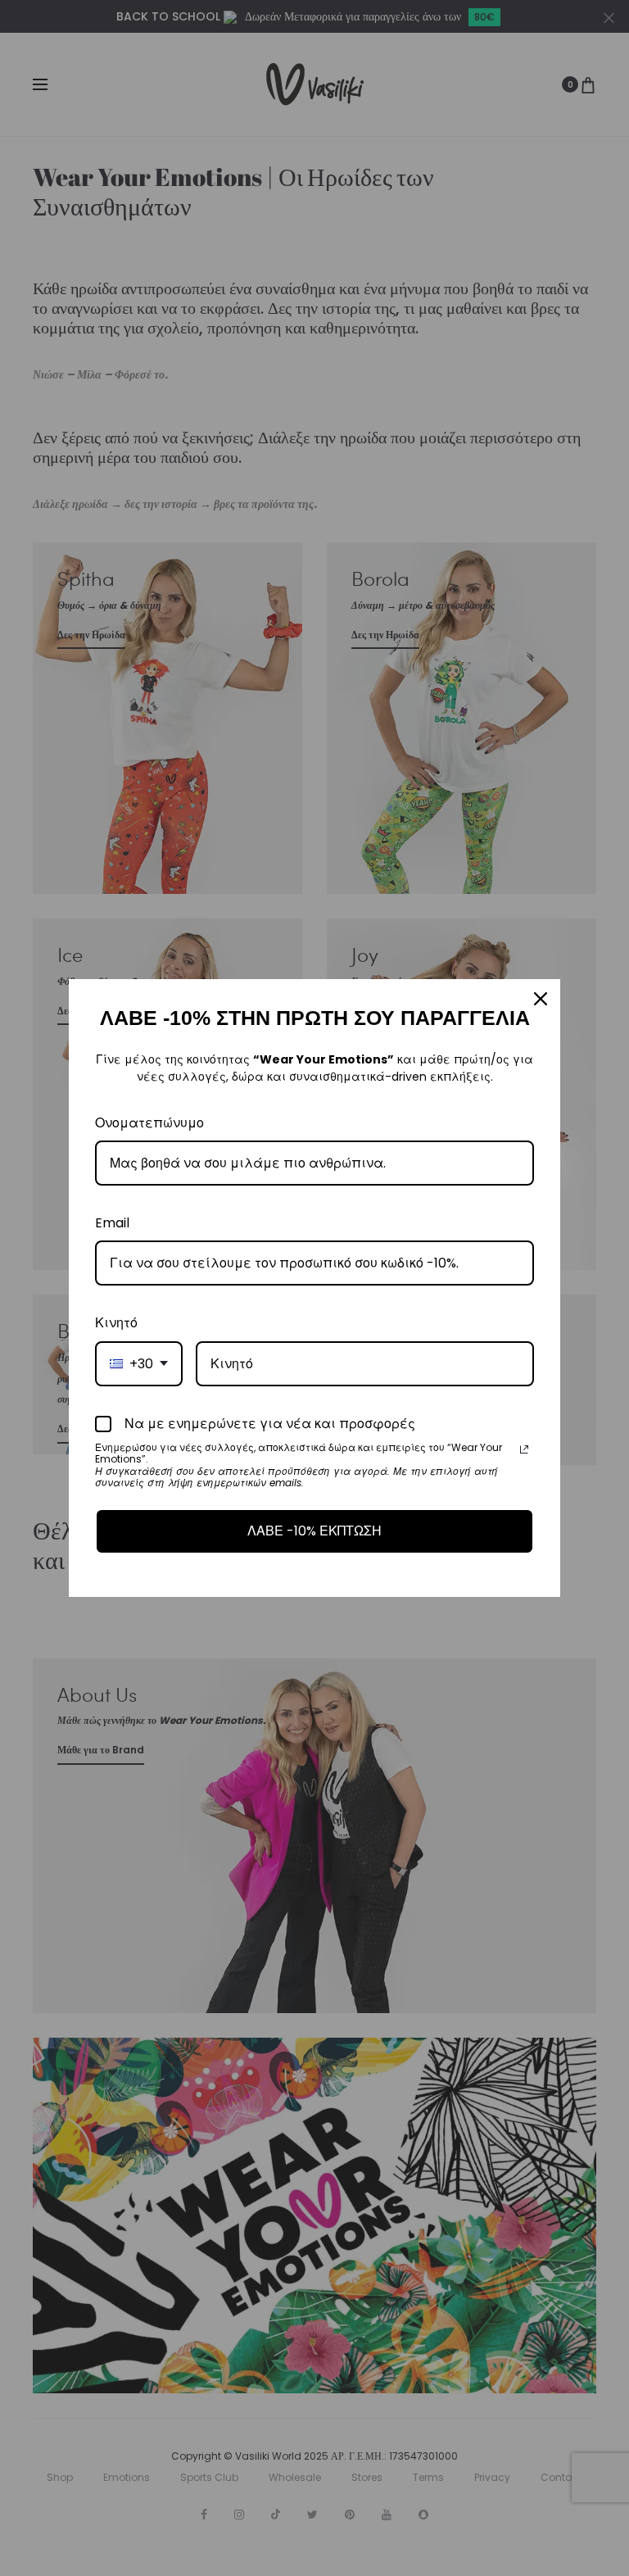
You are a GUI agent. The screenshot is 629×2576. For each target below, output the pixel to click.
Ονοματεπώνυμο (149, 1123)
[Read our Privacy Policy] (524, 1449)
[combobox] (139, 1364)
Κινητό (116, 1323)
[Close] (541, 999)
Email (112, 1223)
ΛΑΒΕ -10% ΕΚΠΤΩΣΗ (314, 1531)
